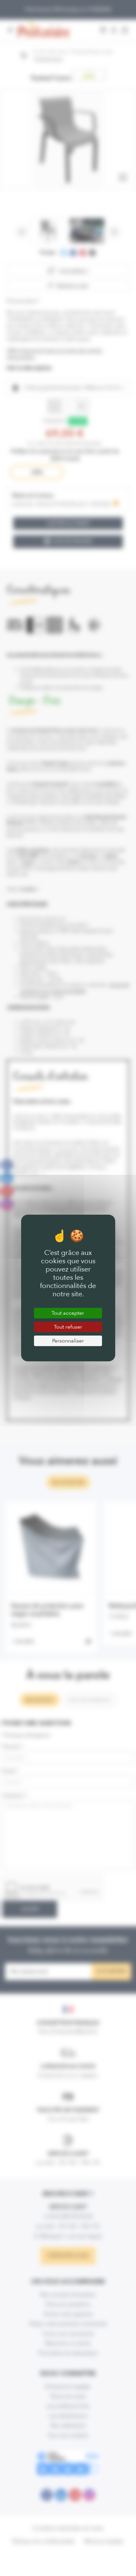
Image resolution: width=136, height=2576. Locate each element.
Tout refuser (68, 1327)
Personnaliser (68, 1341)
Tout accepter (68, 1313)
